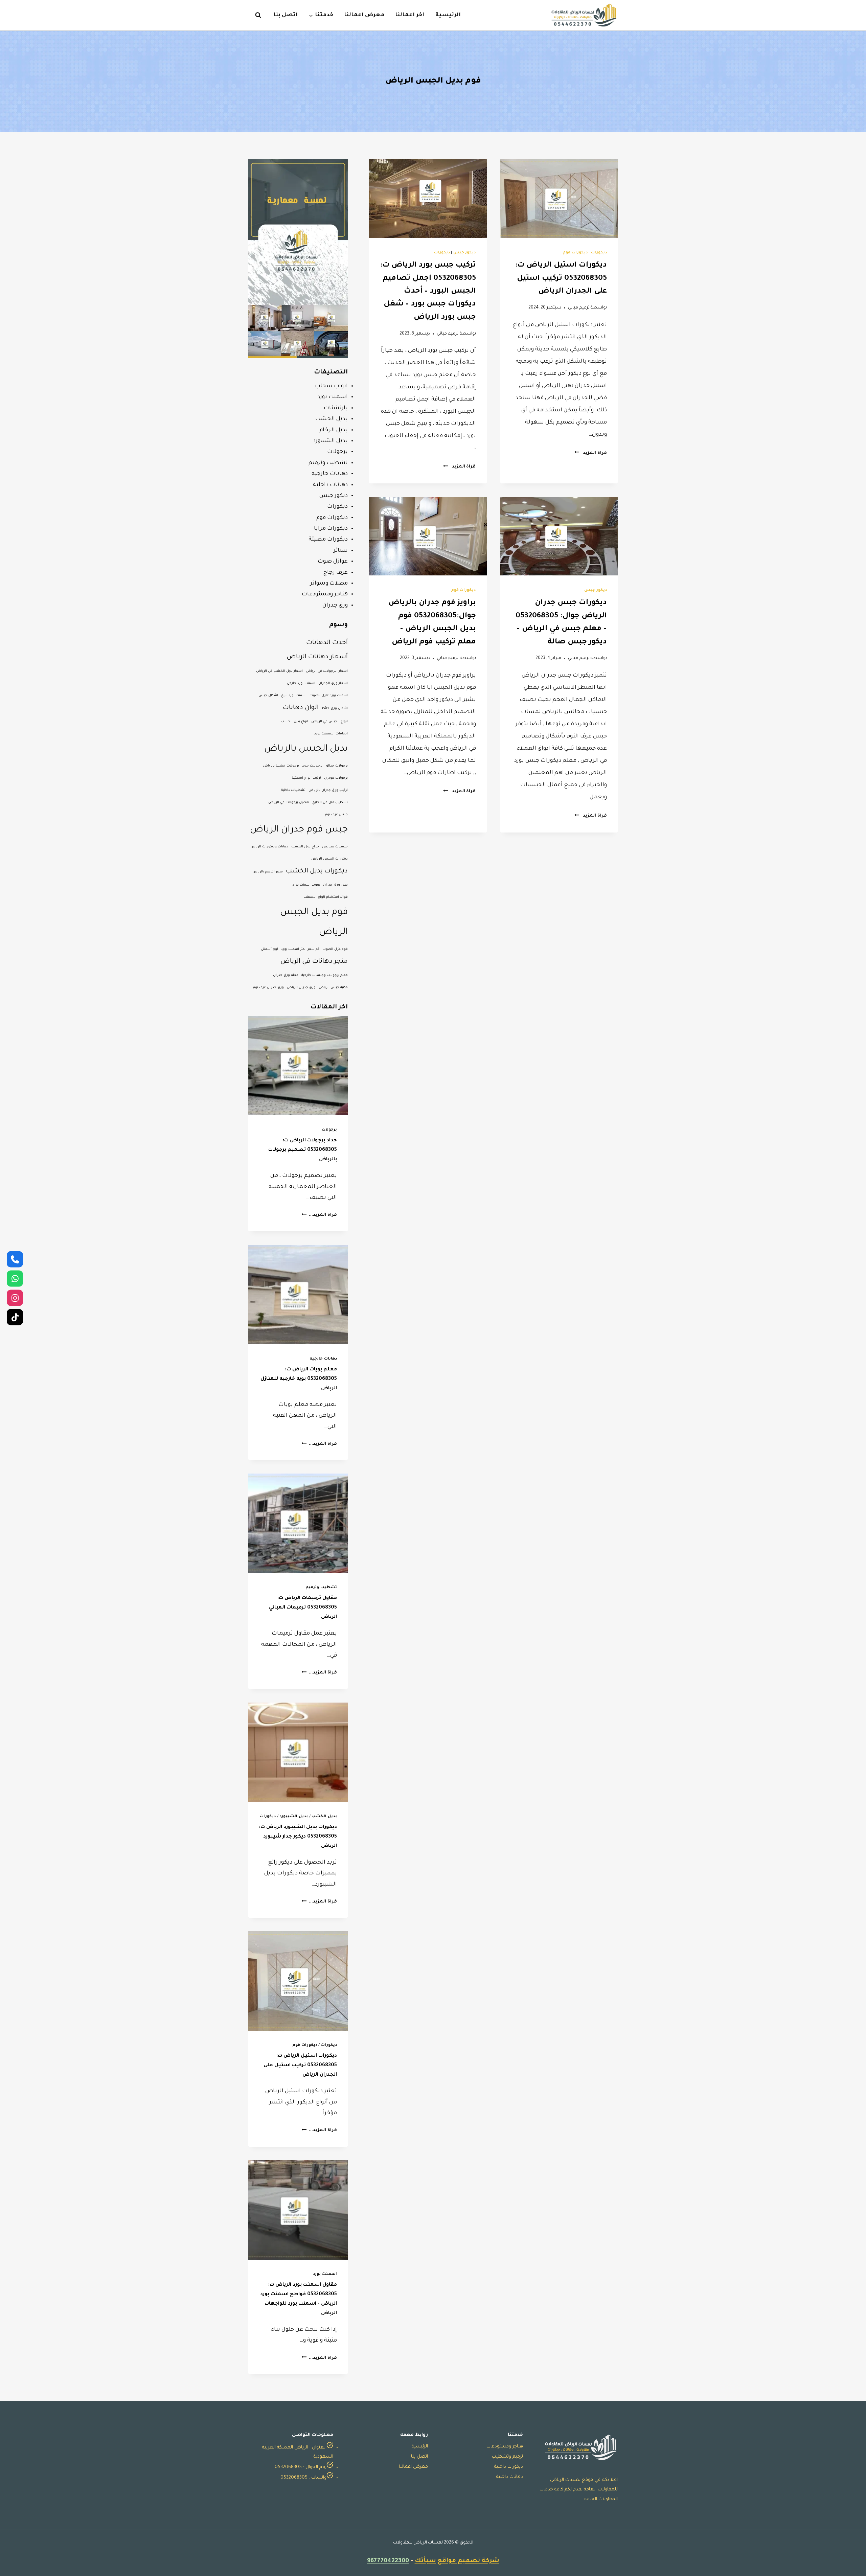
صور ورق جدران (335, 885)
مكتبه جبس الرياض (333, 988)
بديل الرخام (334, 430)
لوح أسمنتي (269, 949)
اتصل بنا (286, 15)
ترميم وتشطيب (507, 2457)
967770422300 (388, 2561)
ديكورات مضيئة (328, 540)
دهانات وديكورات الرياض (269, 847)
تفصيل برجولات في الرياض (289, 803)
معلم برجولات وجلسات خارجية (325, 975)
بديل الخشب (332, 419)
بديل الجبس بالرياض (306, 749)
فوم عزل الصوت (335, 949)
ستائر (341, 551)
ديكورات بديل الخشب (317, 871)
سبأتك (425, 2561)
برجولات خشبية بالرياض (281, 766)
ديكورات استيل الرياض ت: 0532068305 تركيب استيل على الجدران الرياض (561, 279)
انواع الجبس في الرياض (329, 722)
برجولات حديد (312, 766)
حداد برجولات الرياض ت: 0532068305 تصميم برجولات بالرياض (303, 1150)
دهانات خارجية (330, 474)
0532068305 (288, 2467)
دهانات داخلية (330, 485)
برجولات (337, 452)
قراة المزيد (591, 453)
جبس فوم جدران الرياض (299, 830)
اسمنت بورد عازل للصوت (329, 696)
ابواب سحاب (331, 386)
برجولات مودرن (336, 778)
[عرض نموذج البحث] (255, 15)
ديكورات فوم (575, 253)
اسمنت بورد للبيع (294, 696)
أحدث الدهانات (327, 643)
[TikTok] (15, 1317)
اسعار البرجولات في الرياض (327, 671)
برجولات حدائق (337, 766)
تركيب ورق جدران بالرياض (328, 790)
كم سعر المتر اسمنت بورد (300, 949)
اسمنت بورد (333, 397)
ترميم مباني (579, 308)
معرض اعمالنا (364, 15)
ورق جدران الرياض (301, 988)
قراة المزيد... (319, 1215)
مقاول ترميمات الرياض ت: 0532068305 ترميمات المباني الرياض (303, 1608)
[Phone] (15, 1259)
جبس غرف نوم (336, 815)
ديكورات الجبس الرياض (329, 859)
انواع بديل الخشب (294, 722)
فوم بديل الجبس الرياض (314, 922)
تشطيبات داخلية (293, 790)
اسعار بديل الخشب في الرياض (279, 671)
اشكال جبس (268, 696)
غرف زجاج (336, 573)
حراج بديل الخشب (305, 847)
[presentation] (559, 199)
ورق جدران (335, 606)
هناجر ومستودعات (325, 594)
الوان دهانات (301, 708)
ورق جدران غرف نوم (268, 988)
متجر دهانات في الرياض (314, 962)
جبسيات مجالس (335, 847)
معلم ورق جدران (286, 975)
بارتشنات (336, 408)
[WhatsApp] (15, 1278)
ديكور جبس (465, 253)
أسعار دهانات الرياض (317, 657)
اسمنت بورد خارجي (301, 683)
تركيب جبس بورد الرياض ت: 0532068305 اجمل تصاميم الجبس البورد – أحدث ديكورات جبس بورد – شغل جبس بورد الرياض (428, 292)
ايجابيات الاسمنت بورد (331, 734)
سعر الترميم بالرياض (268, 872)
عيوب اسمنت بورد (306, 885)
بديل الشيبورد (330, 441)
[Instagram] (15, 1298)
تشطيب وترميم (328, 463)
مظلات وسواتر (329, 584)
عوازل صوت (333, 562)
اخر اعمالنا (410, 15)
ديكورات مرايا (331, 529)
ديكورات (599, 253)
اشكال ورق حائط (335, 709)
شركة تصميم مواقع (469, 2561)
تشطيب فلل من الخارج (330, 803)
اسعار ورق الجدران (333, 683)
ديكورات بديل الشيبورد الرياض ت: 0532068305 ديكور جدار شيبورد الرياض (298, 1837)
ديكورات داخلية (509, 2467)
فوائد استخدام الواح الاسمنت (326, 897)
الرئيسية (448, 15)
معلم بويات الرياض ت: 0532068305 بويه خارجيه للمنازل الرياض (299, 1379)
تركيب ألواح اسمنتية (306, 778)
